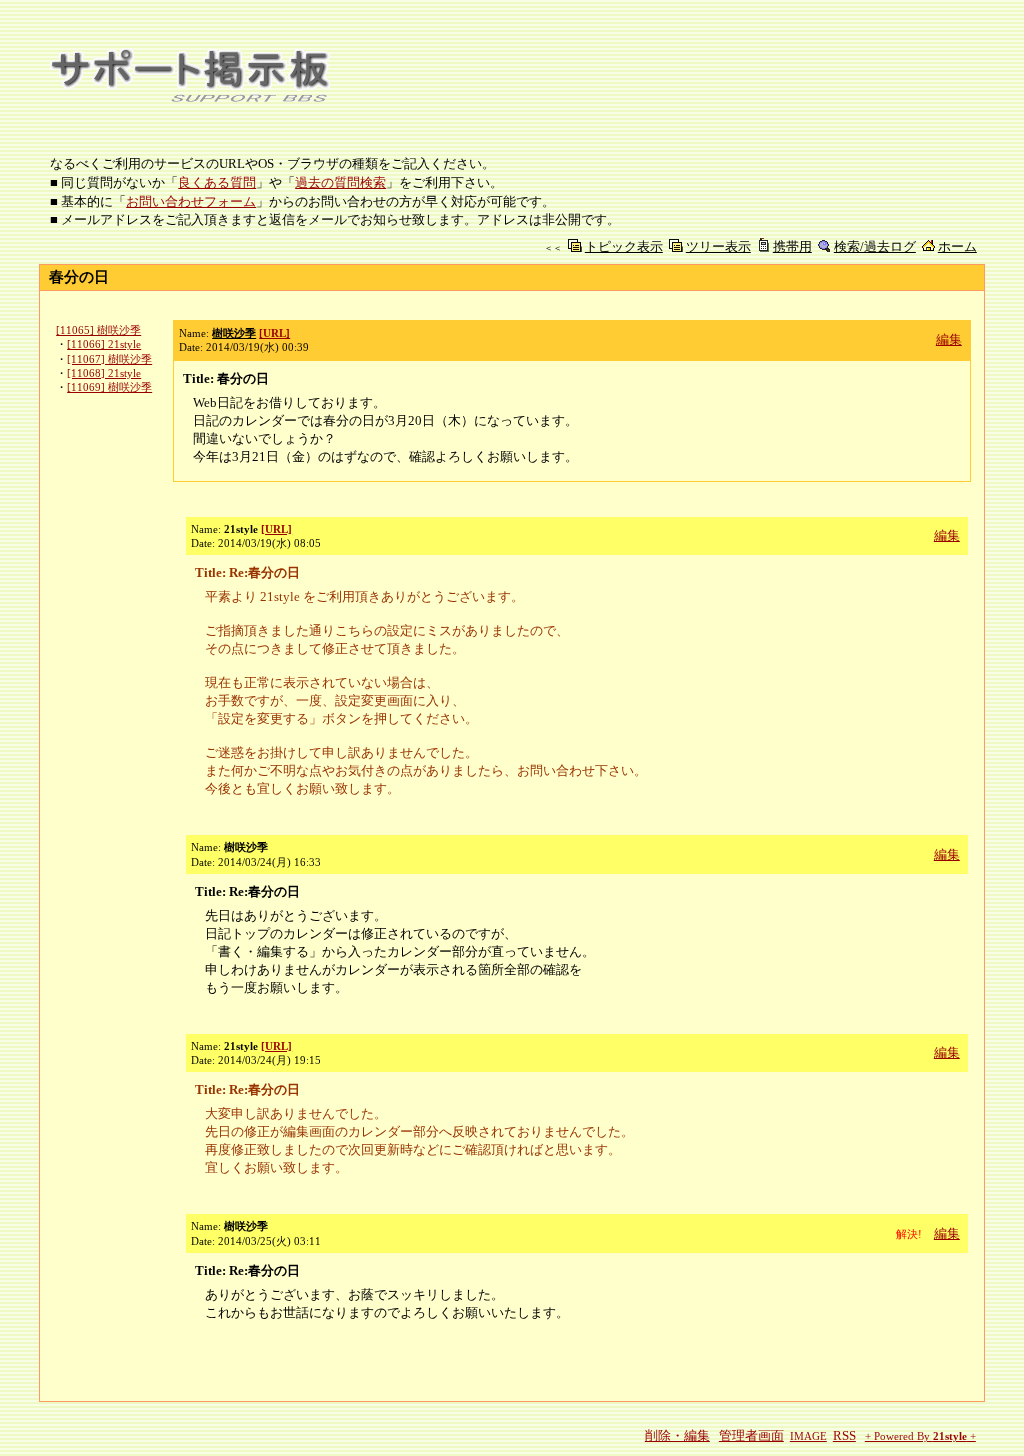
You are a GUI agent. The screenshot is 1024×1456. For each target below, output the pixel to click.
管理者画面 (751, 1435)
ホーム (957, 246)
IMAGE (808, 1436)
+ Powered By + (920, 1436)
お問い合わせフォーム (191, 201)
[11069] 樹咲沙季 (109, 387)
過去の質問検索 (340, 182)
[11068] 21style (104, 373)
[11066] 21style (104, 344)
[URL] (274, 333)
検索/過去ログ (875, 246)
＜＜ (553, 248)
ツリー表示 (718, 246)
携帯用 (792, 246)
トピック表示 (624, 246)
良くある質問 (217, 182)
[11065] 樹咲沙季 (98, 330)
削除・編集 (677, 1435)
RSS (844, 1435)
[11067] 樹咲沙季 (109, 359)
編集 (949, 339)
